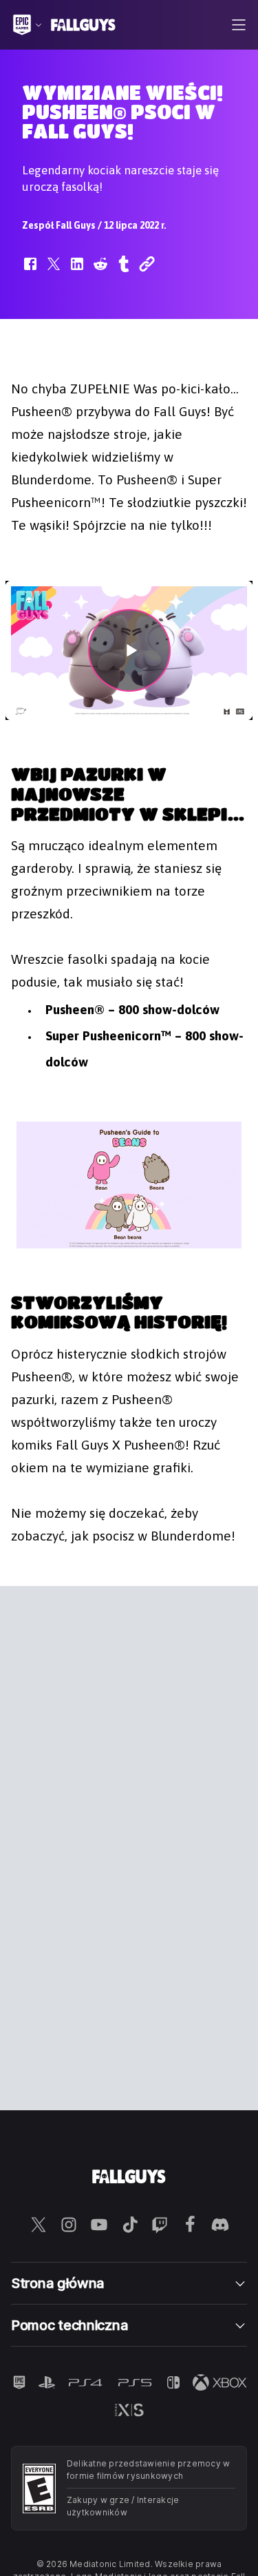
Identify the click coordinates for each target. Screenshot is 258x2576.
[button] (30, 271)
